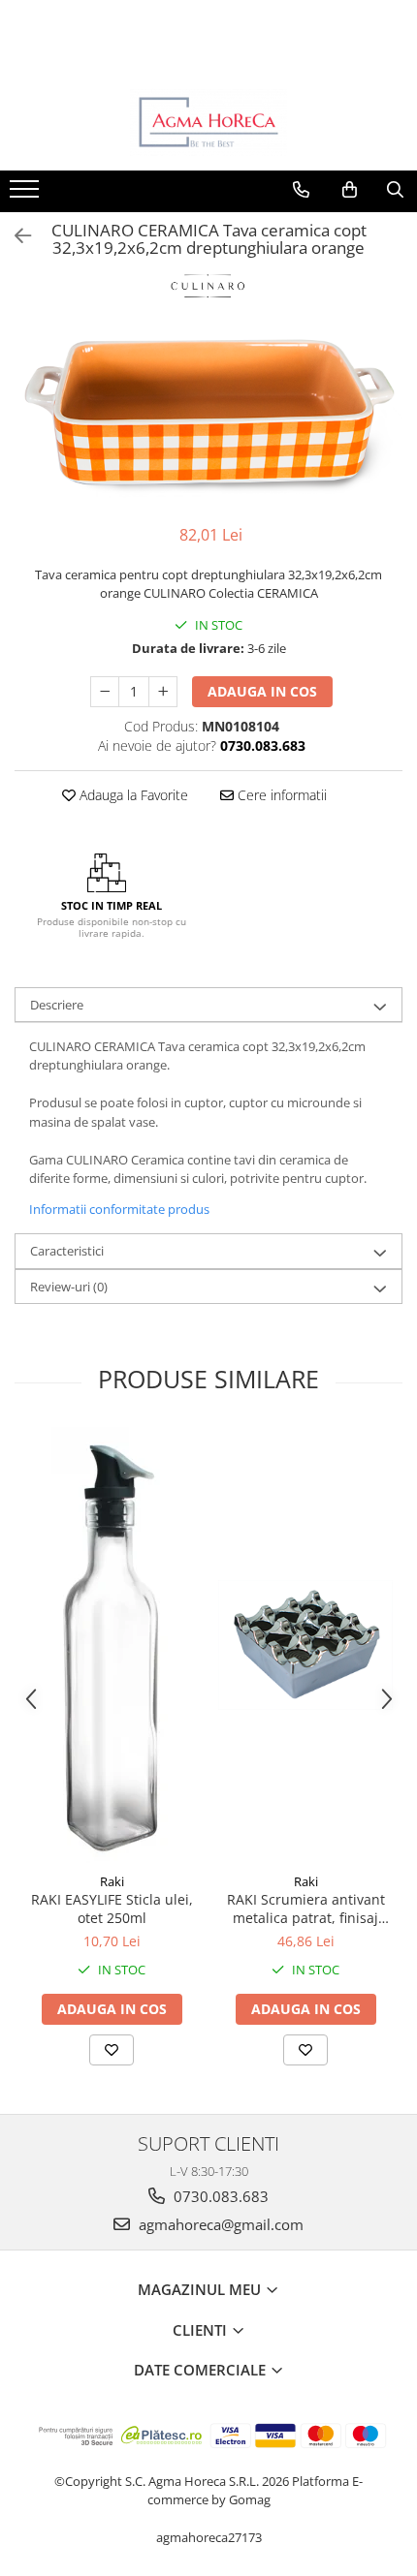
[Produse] (27, 195)
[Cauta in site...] (395, 190)
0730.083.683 (219, 2196)
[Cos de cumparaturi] (350, 190)
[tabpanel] (208, 418)
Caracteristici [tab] (67, 1251)
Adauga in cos (262, 691)
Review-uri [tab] (69, 1287)
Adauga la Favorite (132, 795)
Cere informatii (280, 795)
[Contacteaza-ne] (301, 190)
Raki (112, 1881)
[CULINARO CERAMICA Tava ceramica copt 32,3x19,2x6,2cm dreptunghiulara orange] (208, 418)
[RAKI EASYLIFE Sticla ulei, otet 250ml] (112, 1645)
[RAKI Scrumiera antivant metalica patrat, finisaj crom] (305, 1645)
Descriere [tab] (57, 1005)
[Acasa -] (208, 122)
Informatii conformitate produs (119, 1209)
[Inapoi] (15, 236)
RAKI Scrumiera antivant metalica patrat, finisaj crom (306, 1909)
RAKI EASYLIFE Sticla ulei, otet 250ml (112, 1909)
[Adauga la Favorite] (112, 2050)
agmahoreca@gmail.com (219, 2224)
